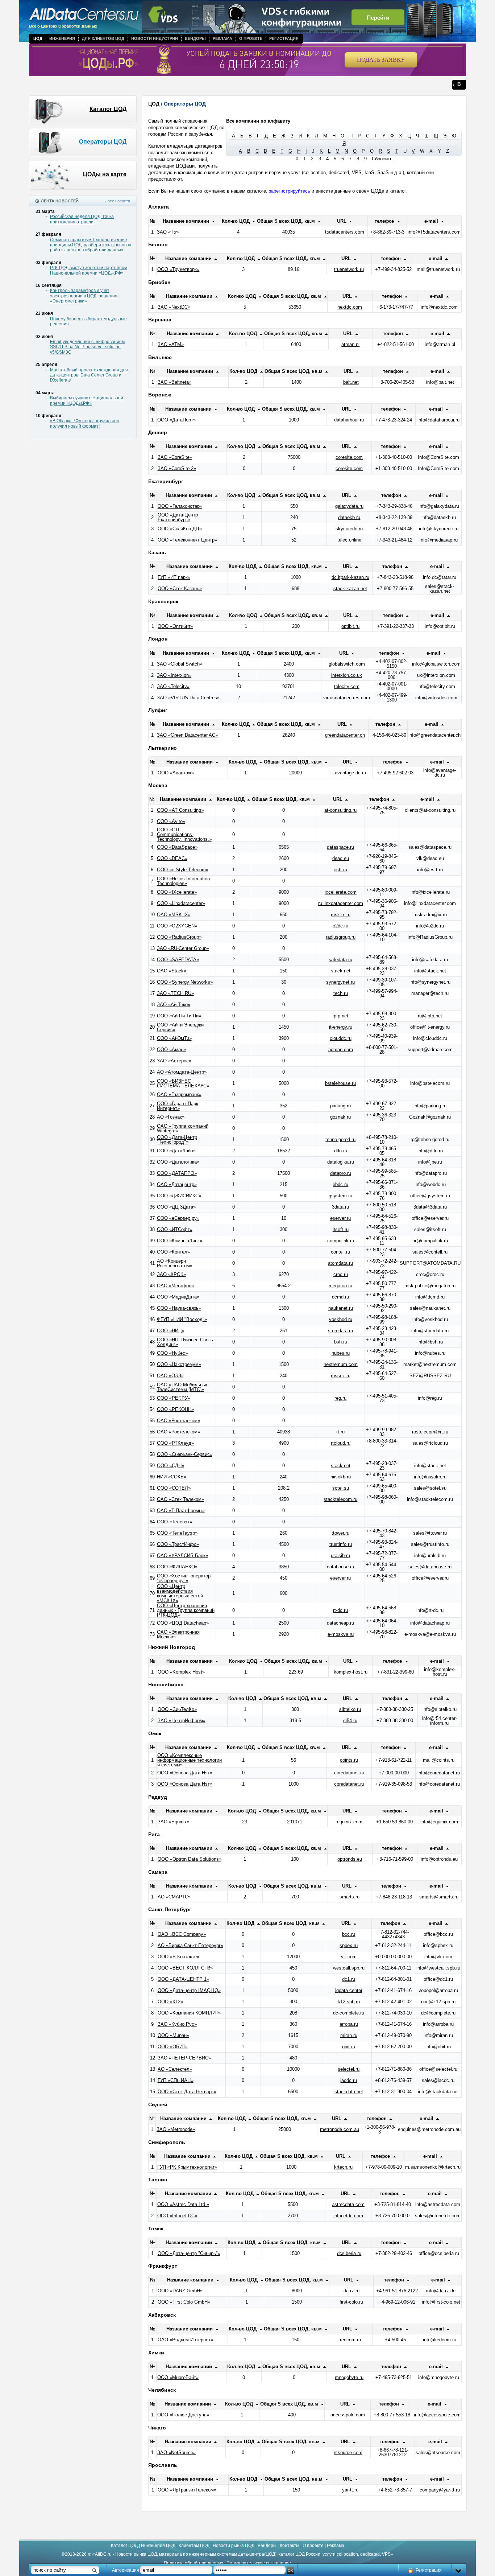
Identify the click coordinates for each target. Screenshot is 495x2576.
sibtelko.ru (350, 1709)
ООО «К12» (170, 2002)
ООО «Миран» (173, 2035)
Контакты (290, 2546)
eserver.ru (340, 1218)
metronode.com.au (340, 2129)
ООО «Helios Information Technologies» (183, 881)
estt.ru (340, 870)
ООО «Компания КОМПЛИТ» (189, 2013)
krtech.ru (343, 2167)
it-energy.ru (341, 1027)
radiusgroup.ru (341, 937)
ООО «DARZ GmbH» (180, 2291)
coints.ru (349, 1760)
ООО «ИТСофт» (175, 1229)
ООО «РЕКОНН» (175, 1409)
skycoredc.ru (349, 529)
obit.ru (349, 2047)
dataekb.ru (349, 517)
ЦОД (38, 38)
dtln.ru (341, 1151)
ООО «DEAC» (172, 858)
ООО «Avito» (171, 821)
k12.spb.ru (349, 2002)
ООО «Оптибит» (175, 626)
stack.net (341, 971)
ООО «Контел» (173, 1252)
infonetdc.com (348, 2216)
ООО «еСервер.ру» (178, 1218)
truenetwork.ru (349, 269)
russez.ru (341, 1376)
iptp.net (340, 1016)
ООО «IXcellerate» (177, 892)
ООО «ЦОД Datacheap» (183, 1623)
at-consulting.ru (340, 810)
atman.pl (350, 344)
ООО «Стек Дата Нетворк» (187, 2092)
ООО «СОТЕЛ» (174, 1488)
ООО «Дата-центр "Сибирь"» (189, 2253)
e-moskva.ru (341, 1634)
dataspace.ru (340, 847)
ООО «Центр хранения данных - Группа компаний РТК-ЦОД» (186, 1610)
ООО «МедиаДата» (178, 1297)
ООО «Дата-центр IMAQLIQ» (189, 1990)
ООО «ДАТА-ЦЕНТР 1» (183, 1979)
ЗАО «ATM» (171, 344)
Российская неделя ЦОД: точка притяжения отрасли (82, 219)
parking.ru (340, 1106)
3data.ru (340, 1207)
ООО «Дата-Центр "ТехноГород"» (177, 1140)
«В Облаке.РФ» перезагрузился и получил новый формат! (84, 423)
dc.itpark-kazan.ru (350, 577)
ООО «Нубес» (172, 1353)
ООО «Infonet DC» (177, 2216)
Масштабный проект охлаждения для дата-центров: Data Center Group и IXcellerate (89, 375)
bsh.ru (341, 1342)
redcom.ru (350, 2340)
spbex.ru (349, 1945)
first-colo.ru (351, 2302)
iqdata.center (349, 1990)
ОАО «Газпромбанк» (179, 1094)
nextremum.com (341, 1364)
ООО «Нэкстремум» (179, 1364)
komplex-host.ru (351, 1672)
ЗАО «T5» (168, 232)
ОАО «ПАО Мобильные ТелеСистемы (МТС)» (183, 1387)
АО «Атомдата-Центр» (182, 1072)
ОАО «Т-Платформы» (181, 1511)
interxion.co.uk (347, 675)
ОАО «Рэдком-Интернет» (185, 2340)
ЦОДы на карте (105, 174)
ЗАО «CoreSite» (175, 457)
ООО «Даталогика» (178, 1162)
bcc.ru (349, 1934)
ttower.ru (340, 1533)
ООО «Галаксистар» (180, 506)
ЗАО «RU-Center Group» (183, 948)
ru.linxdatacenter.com (341, 903)
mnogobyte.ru (349, 2377)
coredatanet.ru (349, 1773)
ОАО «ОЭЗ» (170, 1376)
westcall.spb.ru (349, 1968)
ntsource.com (348, 2452)
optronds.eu (350, 1859)
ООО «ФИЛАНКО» (177, 1567)
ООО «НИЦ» (171, 1331)
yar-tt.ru (350, 2490)
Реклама (222, 38)
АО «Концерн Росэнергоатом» (175, 1263)
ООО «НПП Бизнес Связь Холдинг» (185, 1342)
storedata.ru (340, 1331)
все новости (119, 201)
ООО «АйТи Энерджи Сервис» (180, 1027)
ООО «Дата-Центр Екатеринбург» (178, 517)
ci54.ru (350, 1721)
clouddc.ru (341, 1038)
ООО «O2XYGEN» (177, 926)
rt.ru (340, 1432)
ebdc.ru (340, 1184)
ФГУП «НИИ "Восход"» (182, 1319)
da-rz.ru (352, 2291)
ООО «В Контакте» (178, 1957)
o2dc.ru (340, 926)
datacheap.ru (340, 1623)
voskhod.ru (341, 1319)
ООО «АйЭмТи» (174, 1038)
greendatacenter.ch (345, 735)
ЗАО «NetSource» (176, 2452)
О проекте (251, 38)
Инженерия (62, 38)
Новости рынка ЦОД (234, 2546)
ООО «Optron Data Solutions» (190, 1859)
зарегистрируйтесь (290, 191)
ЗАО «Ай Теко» (174, 1005)
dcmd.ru (340, 1297)
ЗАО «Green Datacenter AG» (188, 735)
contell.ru (340, 1252)
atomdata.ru (340, 1263)
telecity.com (347, 686)
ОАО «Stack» (172, 971)
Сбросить (382, 159)
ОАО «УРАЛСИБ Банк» (182, 1556)
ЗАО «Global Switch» (180, 664)
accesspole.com (348, 2415)
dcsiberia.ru (349, 2253)
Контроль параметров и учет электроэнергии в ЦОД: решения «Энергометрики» (84, 296)
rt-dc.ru (340, 1610)
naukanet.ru (341, 1308)
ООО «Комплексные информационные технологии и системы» (190, 1760)
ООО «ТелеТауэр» (177, 1533)
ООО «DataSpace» (177, 847)
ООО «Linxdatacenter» (181, 903)
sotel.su (341, 1488)
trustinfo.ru (341, 1544)
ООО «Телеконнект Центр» (187, 540)
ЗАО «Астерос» (174, 1061)
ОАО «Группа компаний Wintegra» (183, 1128)
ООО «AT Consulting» (180, 810)
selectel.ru (349, 2069)
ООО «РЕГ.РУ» (173, 1398)
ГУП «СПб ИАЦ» (176, 2080)
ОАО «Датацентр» (177, 1184)
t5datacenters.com (345, 232)
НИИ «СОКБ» (172, 1477)
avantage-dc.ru (350, 773)
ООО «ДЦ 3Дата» (176, 1207)
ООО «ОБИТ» (173, 2047)
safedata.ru (340, 960)
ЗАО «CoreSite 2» (177, 468)
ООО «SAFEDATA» (178, 960)
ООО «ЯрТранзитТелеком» (187, 2490)
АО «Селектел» (175, 2069)
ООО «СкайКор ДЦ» (180, 529)
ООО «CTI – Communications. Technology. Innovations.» (184, 834)
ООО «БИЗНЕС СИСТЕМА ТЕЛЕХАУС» (183, 1083)
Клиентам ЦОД (194, 2546)
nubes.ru (341, 1353)
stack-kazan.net (350, 589)
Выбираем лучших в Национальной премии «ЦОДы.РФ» (87, 400)
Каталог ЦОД (108, 109)
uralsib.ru (340, 1556)
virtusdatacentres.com (347, 698)
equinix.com (350, 1822)
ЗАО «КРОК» (171, 1274)
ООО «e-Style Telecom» (183, 870)
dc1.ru (349, 1979)
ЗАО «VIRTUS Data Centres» (188, 698)
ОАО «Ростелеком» (178, 1421)
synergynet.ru (340, 982)
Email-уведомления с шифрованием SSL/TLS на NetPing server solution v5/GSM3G (87, 347)
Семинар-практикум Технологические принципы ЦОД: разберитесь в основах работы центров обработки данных (91, 245)
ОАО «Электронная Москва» (178, 1634)
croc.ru (341, 1274)
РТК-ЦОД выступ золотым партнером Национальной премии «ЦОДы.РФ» (89, 270)
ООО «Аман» (171, 1050)
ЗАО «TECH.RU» (175, 993)
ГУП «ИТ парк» (174, 577)
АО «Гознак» (171, 1117)
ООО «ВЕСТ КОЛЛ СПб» (185, 1968)
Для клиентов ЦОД (103, 38)
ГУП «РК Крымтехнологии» (187, 2167)
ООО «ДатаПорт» (176, 420)
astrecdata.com (348, 2204)
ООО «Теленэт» (174, 1522)
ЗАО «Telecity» (173, 686)
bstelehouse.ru (340, 1083)
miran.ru (349, 2035)
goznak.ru (340, 1117)
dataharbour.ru (349, 420)
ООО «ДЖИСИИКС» (179, 1196)
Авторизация (126, 2570)
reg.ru (340, 1398)
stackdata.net (349, 2092)
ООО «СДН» (170, 1466)
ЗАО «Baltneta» (174, 382)
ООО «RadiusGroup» (179, 937)
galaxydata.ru (349, 506)
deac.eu (341, 858)
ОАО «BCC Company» (182, 1934)
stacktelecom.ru (340, 1499)
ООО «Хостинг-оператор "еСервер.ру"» (184, 1578)
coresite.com (349, 457)
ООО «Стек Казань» (180, 589)
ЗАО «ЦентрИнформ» (182, 1721)
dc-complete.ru (349, 2013)
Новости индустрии (155, 38)
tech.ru (341, 993)
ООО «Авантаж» (176, 773)
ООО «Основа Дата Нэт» (185, 1773)
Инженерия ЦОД (158, 2546)
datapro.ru (341, 1173)
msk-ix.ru (341, 915)
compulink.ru (341, 1241)
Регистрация (284, 38)
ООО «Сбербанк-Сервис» (185, 1454)
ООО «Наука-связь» (179, 1308)
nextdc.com (350, 307)
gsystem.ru (340, 1196)
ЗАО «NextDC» (174, 307)
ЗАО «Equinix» (174, 1822)
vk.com (349, 1957)
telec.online (349, 540)
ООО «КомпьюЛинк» (180, 1241)
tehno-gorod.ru (340, 1139)
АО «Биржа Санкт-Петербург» (190, 1945)
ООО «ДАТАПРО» (177, 1173)
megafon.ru (340, 1286)
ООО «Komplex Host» (181, 1672)
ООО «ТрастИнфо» (178, 1544)
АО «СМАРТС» (174, 1897)
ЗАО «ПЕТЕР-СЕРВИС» (184, 2058)
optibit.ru (350, 626)
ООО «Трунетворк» (178, 269)
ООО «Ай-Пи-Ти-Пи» (179, 1016)
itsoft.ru (341, 1229)
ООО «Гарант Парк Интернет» (178, 1106)
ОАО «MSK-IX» (174, 915)
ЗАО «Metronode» (176, 2129)
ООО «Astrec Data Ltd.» (183, 2204)
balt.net (351, 382)
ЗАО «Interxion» (174, 675)
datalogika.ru (341, 1162)
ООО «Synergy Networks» (185, 982)
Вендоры (195, 38)
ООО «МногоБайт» (178, 2377)
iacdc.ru (349, 2080)
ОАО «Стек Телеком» (180, 1499)
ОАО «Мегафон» (175, 1286)
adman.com (341, 1050)
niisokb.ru (341, 1477)
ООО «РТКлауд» (175, 1443)
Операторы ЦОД (103, 142)
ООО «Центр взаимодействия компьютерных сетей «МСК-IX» (180, 1593)
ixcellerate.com (341, 892)
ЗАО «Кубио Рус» (177, 2024)
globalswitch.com (347, 664)
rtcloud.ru (341, 1443)
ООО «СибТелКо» (177, 1709)
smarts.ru (350, 1897)
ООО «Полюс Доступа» (183, 2415)
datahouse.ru (340, 1567)
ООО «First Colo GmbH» (184, 2302)
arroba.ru (349, 2024)
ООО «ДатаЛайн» (176, 1151)
